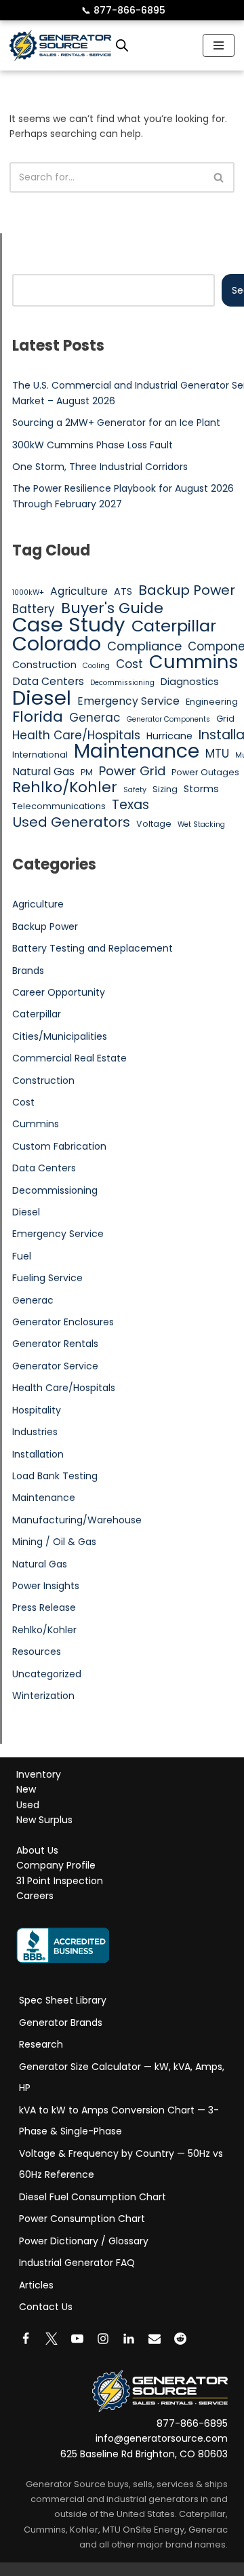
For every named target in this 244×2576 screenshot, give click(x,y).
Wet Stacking (201, 824)
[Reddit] (180, 2339)
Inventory (39, 1774)
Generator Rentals (55, 1344)
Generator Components (168, 719)
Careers (35, 1896)
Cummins (194, 662)
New (26, 1790)
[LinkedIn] (129, 2339)
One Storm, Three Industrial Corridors (100, 467)
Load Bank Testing (55, 1476)
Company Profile (56, 1866)
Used (28, 1805)
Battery (34, 609)
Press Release (44, 1607)
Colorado (57, 644)
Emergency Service (128, 701)
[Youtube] (77, 2339)
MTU (217, 754)
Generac (95, 718)
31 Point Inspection (60, 1881)
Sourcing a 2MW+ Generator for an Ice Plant (116, 423)
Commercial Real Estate (69, 1058)
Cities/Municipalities (60, 1036)
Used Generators (71, 822)
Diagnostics (190, 682)
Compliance (144, 646)
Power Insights (46, 1586)
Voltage (154, 824)
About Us (37, 1850)
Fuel (22, 1256)
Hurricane (169, 736)
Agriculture (79, 591)
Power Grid (132, 771)
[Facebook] (26, 2339)
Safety (135, 790)
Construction (44, 665)
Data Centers (48, 681)
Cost (129, 664)
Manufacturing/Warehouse (77, 1520)
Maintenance (137, 751)
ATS (123, 591)
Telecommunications (59, 806)
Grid (225, 719)
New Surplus (44, 1820)
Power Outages (205, 772)
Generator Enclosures (63, 1322)
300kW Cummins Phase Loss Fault (93, 445)
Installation (38, 1454)
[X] (52, 2339)
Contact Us (46, 2307)
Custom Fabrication (59, 1146)
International (40, 755)
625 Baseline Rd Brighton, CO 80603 (144, 2454)
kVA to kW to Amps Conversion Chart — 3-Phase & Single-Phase (119, 2121)
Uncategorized (47, 1674)
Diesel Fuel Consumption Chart (93, 2197)
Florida (38, 717)
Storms (201, 789)
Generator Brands (61, 2023)
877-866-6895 (123, 10)
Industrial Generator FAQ (77, 2263)
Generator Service (55, 1366)
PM (87, 772)
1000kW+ (28, 592)
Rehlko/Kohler (65, 787)
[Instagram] (103, 2339)
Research (41, 2044)
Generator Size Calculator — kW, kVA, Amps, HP (122, 2077)
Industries (35, 1432)
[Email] (155, 2339)
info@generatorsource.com (162, 2439)
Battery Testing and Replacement (93, 948)
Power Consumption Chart (82, 2219)
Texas (130, 805)
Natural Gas (43, 772)
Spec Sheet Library (63, 2000)
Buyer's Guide (112, 608)
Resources (37, 1652)
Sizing (165, 789)
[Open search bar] (122, 45)
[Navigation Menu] (219, 45)
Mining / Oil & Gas (54, 1542)
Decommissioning (122, 683)
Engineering (212, 702)
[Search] (219, 177)
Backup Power (187, 590)
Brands (28, 971)
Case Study (69, 625)
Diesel (42, 698)
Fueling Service (47, 1278)
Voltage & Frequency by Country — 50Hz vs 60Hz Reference (121, 2164)
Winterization (43, 1696)
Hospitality (37, 1410)
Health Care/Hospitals (76, 735)
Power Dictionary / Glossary (84, 2241)
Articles (36, 2285)
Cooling (96, 666)
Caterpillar (174, 626)
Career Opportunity (59, 992)
